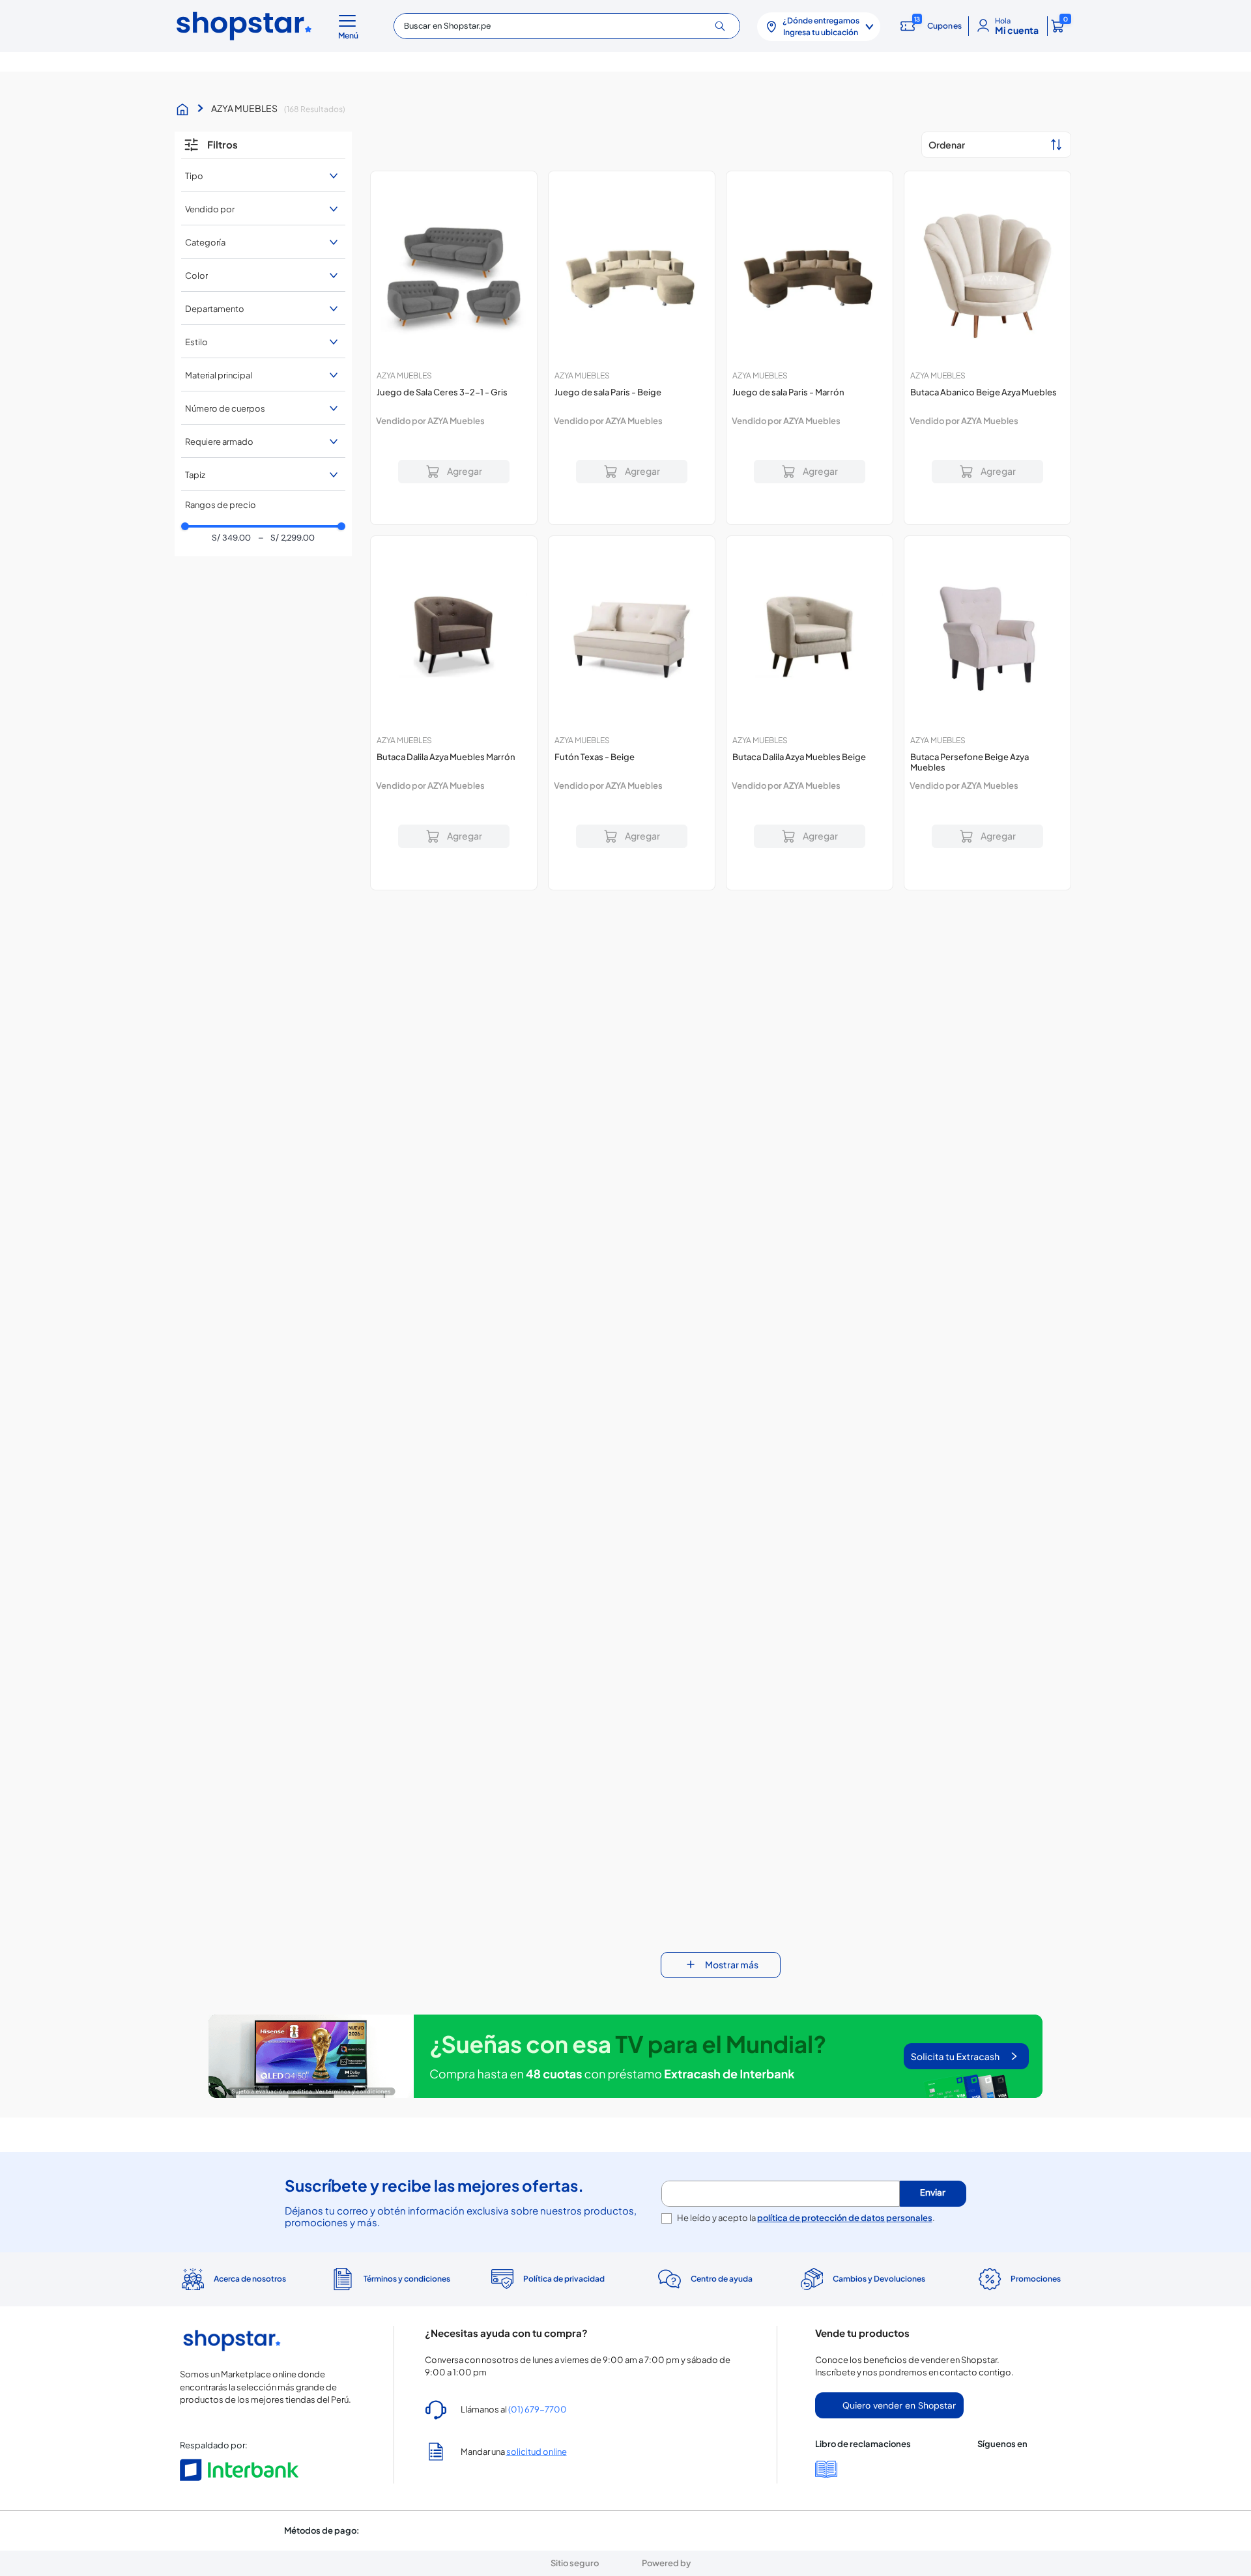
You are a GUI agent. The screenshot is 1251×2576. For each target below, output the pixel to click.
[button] (351, 26)
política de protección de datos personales (845, 2191)
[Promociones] (1019, 2252)
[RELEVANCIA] (996, 145)
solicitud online (537, 2425)
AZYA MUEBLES (244, 108)
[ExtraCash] (625, 2058)
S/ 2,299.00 (286, 538)
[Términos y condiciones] (389, 2253)
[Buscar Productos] (725, 26)
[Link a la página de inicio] (186, 109)
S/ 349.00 (231, 538)
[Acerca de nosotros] (232, 2252)
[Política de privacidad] (547, 2252)
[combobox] (567, 26)
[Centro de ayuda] (704, 2253)
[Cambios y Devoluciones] (861, 2252)
